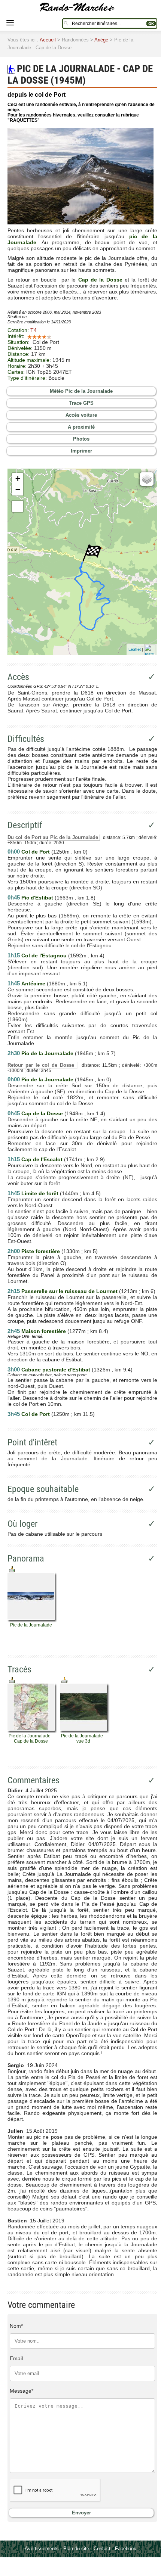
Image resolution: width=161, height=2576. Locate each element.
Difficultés (26, 739)
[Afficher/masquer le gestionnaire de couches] (147, 479)
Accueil (48, 40)
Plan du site (76, 2549)
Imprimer (81, 451)
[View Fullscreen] (18, 506)
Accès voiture (81, 415)
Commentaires (34, 1780)
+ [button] (18, 478)
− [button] (18, 490)
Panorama (26, 1559)
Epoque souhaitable (43, 1489)
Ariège (101, 40)
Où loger (22, 1524)
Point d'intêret (32, 1442)
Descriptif (25, 825)
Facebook (126, 2549)
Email (16, 2358)
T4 (34, 330)
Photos (81, 439)
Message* (22, 2391)
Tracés (19, 1669)
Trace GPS (81, 403)
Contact (102, 2549)
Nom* (16, 2326)
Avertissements (42, 2549)
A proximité (81, 427)
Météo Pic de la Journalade (81, 391)
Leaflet (135, 649)
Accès (18, 677)
